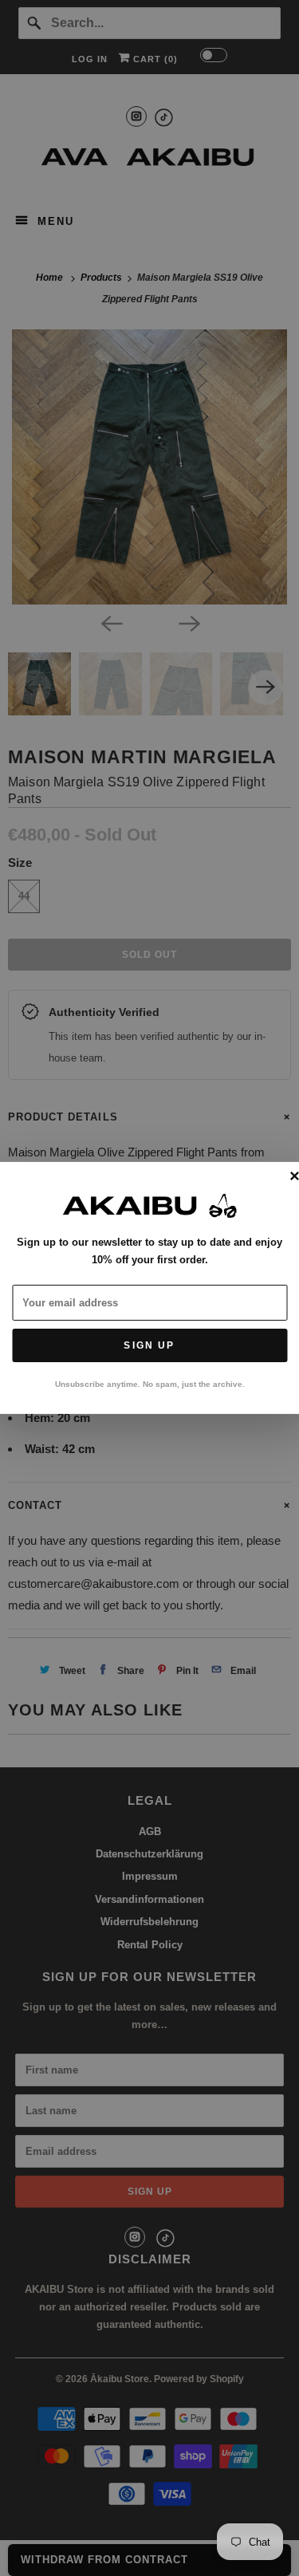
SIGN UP (149, 1345)
